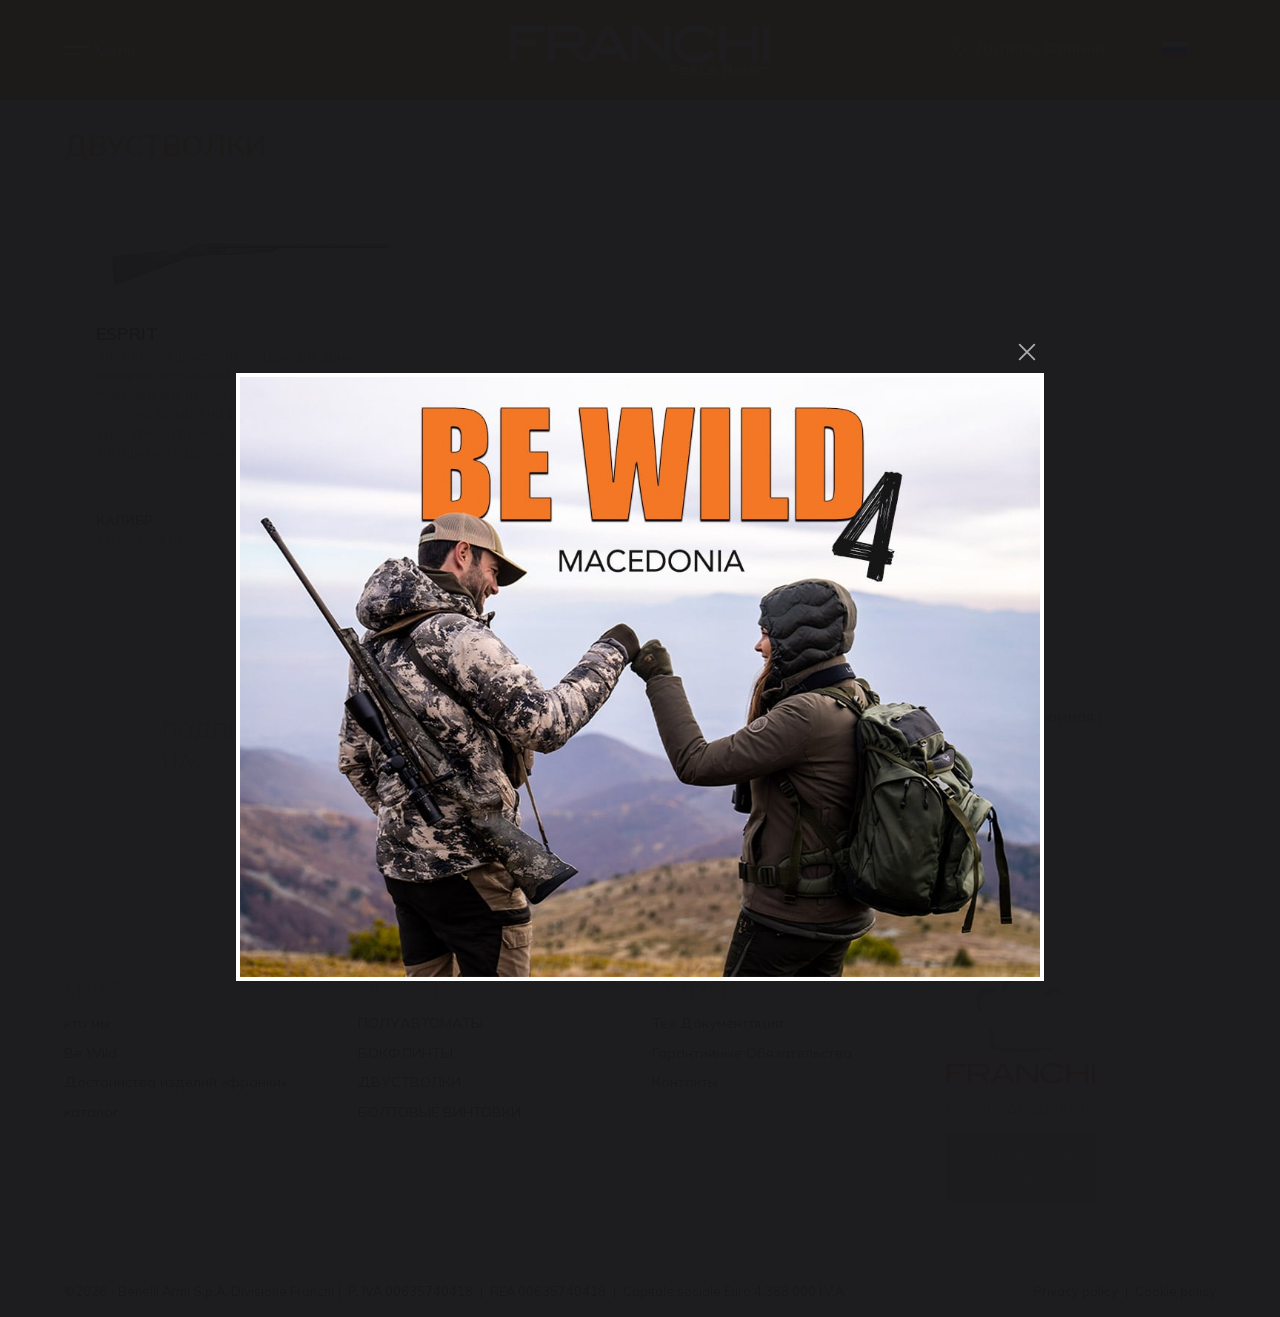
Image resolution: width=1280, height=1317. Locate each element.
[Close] (1027, 352)
